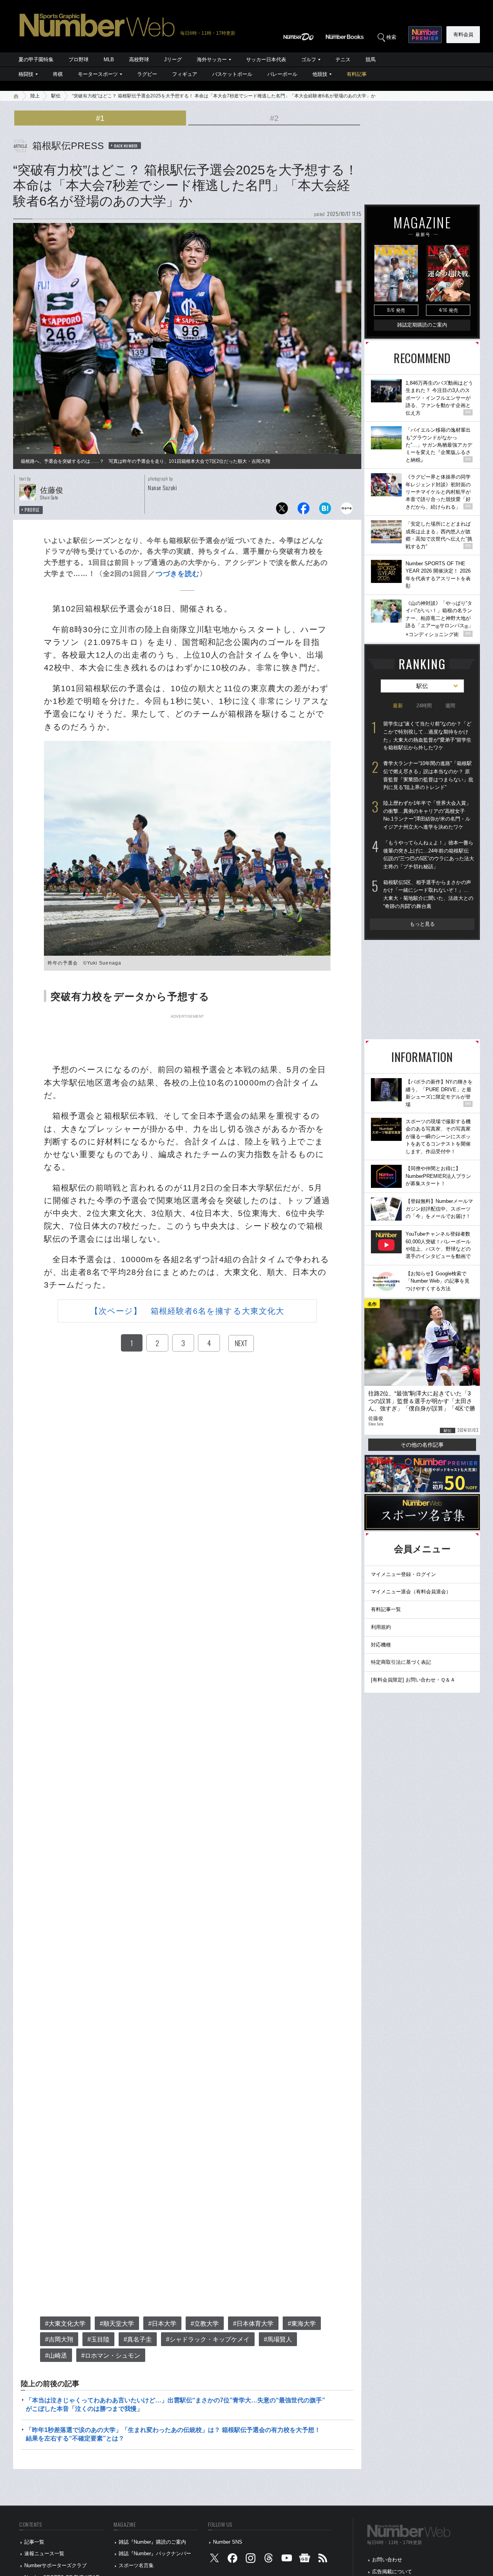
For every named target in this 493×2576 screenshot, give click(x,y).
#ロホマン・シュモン (111, 2356)
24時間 (424, 706)
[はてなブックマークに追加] (325, 510)
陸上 (35, 96)
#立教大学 (205, 2324)
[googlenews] (305, 2560)
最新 (398, 706)
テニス (343, 59)
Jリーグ (173, 59)
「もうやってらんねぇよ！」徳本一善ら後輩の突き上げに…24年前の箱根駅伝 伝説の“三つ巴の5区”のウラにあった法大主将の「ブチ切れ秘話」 (429, 855)
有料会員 (463, 34)
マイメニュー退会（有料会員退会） (411, 1592)
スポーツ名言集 (136, 2565)
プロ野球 (79, 59)
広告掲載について (392, 2572)
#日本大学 (162, 2324)
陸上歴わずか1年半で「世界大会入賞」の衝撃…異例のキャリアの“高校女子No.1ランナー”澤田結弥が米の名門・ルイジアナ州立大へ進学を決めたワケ (427, 815)
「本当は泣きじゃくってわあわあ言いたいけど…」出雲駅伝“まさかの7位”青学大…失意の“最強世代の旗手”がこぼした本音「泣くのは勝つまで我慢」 (175, 2404)
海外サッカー (212, 59)
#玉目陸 (98, 2339)
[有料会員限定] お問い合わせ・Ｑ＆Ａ (413, 1680)
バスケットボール (232, 74)
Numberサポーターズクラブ (55, 2565)
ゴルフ (309, 59)
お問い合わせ (387, 2560)
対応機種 (381, 1645)
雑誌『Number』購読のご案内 (152, 2542)
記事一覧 (34, 2542)
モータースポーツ (98, 74)
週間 (450, 706)
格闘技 (26, 74)
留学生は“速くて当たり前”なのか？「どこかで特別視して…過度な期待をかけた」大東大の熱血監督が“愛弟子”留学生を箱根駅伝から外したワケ (427, 736)
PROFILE (32, 510)
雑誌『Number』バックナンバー (155, 2553)
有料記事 (357, 74)
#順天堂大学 (117, 2324)
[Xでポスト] (282, 510)
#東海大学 (302, 2324)
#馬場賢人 (278, 2339)
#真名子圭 (138, 2339)
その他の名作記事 (422, 1445)
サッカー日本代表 (266, 59)
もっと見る (422, 924)
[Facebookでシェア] (304, 510)
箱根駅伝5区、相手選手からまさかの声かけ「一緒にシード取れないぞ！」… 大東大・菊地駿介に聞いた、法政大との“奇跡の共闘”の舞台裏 (428, 894)
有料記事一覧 (386, 1609)
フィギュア (185, 74)
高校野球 (139, 59)
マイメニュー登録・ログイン (403, 1574)
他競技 (320, 74)
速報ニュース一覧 (44, 2553)
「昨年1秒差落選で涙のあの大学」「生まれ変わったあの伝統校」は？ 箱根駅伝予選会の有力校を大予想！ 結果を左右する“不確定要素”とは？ (173, 2434)
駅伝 (56, 96)
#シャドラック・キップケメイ (208, 2339)
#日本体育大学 (253, 2324)
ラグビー (147, 74)
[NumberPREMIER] (425, 35)
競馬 (371, 59)
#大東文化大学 (65, 2324)
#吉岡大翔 (59, 2339)
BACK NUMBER (126, 146)
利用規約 (381, 1627)
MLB (109, 59)
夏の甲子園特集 (36, 59)
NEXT (241, 1343)
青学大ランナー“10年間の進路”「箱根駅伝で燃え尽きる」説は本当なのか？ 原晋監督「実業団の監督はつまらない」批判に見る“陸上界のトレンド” (428, 775)
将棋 (58, 74)
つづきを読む (178, 574)
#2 (274, 118)
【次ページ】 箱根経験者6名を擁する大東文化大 (187, 1311)
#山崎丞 (56, 2356)
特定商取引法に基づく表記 (401, 1662)
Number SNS (228, 2542)
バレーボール (282, 74)
